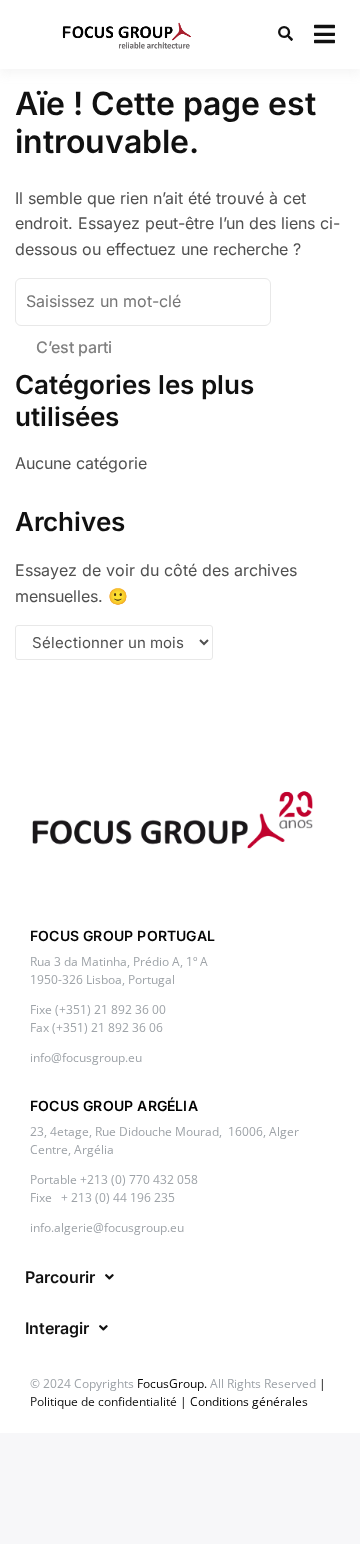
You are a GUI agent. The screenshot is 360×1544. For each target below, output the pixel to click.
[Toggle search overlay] (285, 34)
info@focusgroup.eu (86, 1057)
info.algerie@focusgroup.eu (107, 1227)
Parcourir (60, 1277)
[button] (69, 1277)
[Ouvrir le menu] (324, 34)
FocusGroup (170, 1383)
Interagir (57, 1328)
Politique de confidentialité (103, 1401)
